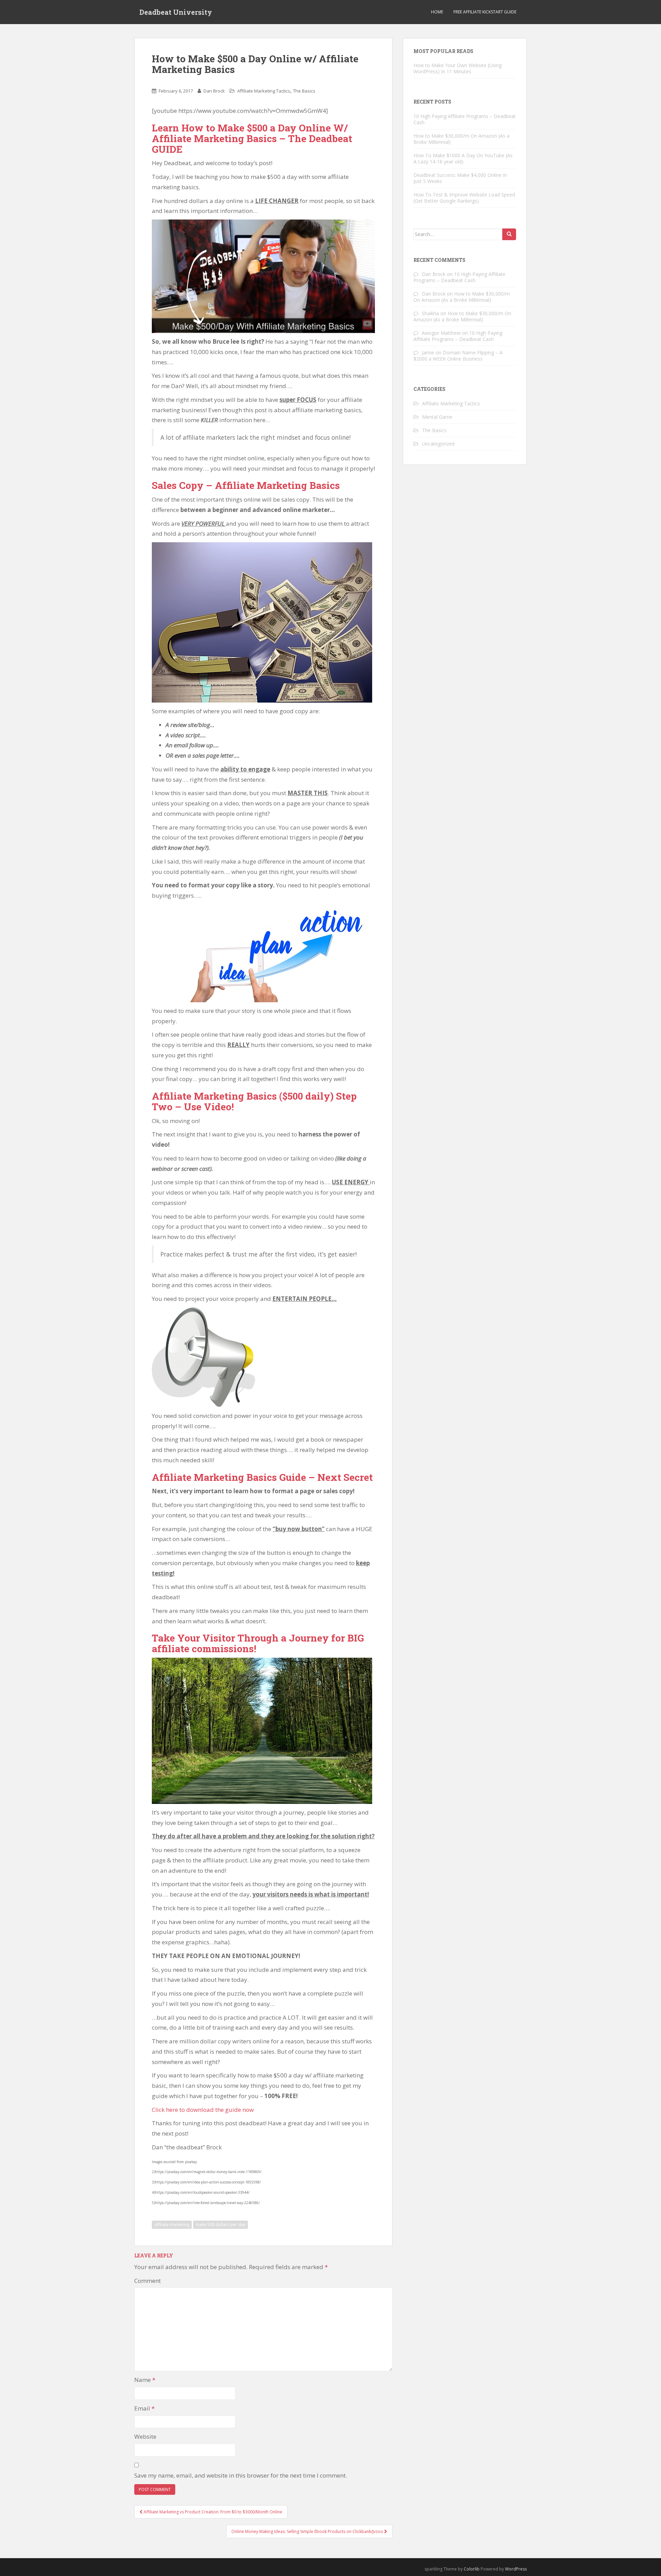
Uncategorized (438, 444)
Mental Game (437, 417)
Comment (148, 2281)
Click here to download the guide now (203, 2110)
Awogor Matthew (441, 333)
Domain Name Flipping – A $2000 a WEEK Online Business (458, 356)
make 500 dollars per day (221, 2225)
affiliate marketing (172, 2225)
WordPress (516, 2569)
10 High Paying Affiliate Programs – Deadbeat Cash (465, 119)
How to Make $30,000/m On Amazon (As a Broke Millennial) (461, 139)
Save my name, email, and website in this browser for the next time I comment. (241, 2475)
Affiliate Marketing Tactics (264, 91)
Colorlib (472, 2569)
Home (437, 12)
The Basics (304, 91)
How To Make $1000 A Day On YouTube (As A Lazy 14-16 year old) (463, 158)
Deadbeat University (176, 12)
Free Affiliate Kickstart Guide (485, 12)
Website (145, 2436)
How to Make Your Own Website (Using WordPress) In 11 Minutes (458, 68)
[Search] (509, 234)
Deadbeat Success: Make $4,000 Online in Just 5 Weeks (460, 178)
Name (145, 2380)
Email (144, 2408)
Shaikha (430, 313)
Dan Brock (214, 91)
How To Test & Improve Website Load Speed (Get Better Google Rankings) (464, 198)
